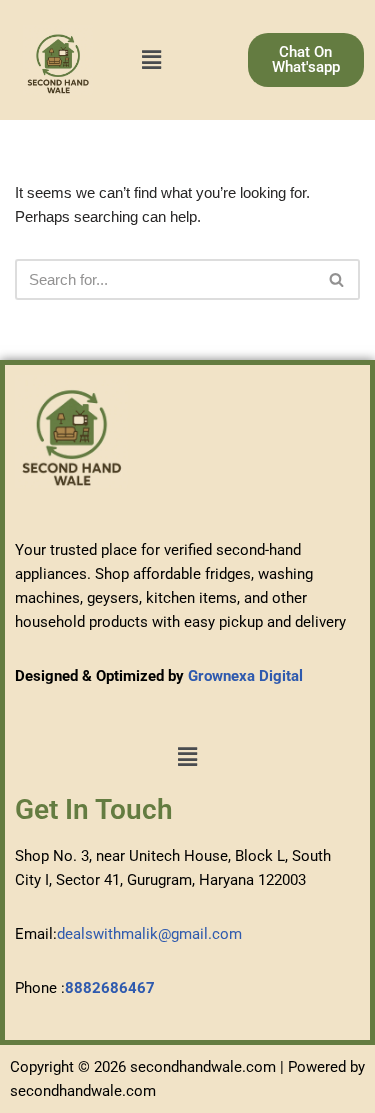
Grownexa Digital (245, 676)
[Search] (337, 279)
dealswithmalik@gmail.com (149, 934)
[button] (151, 60)
